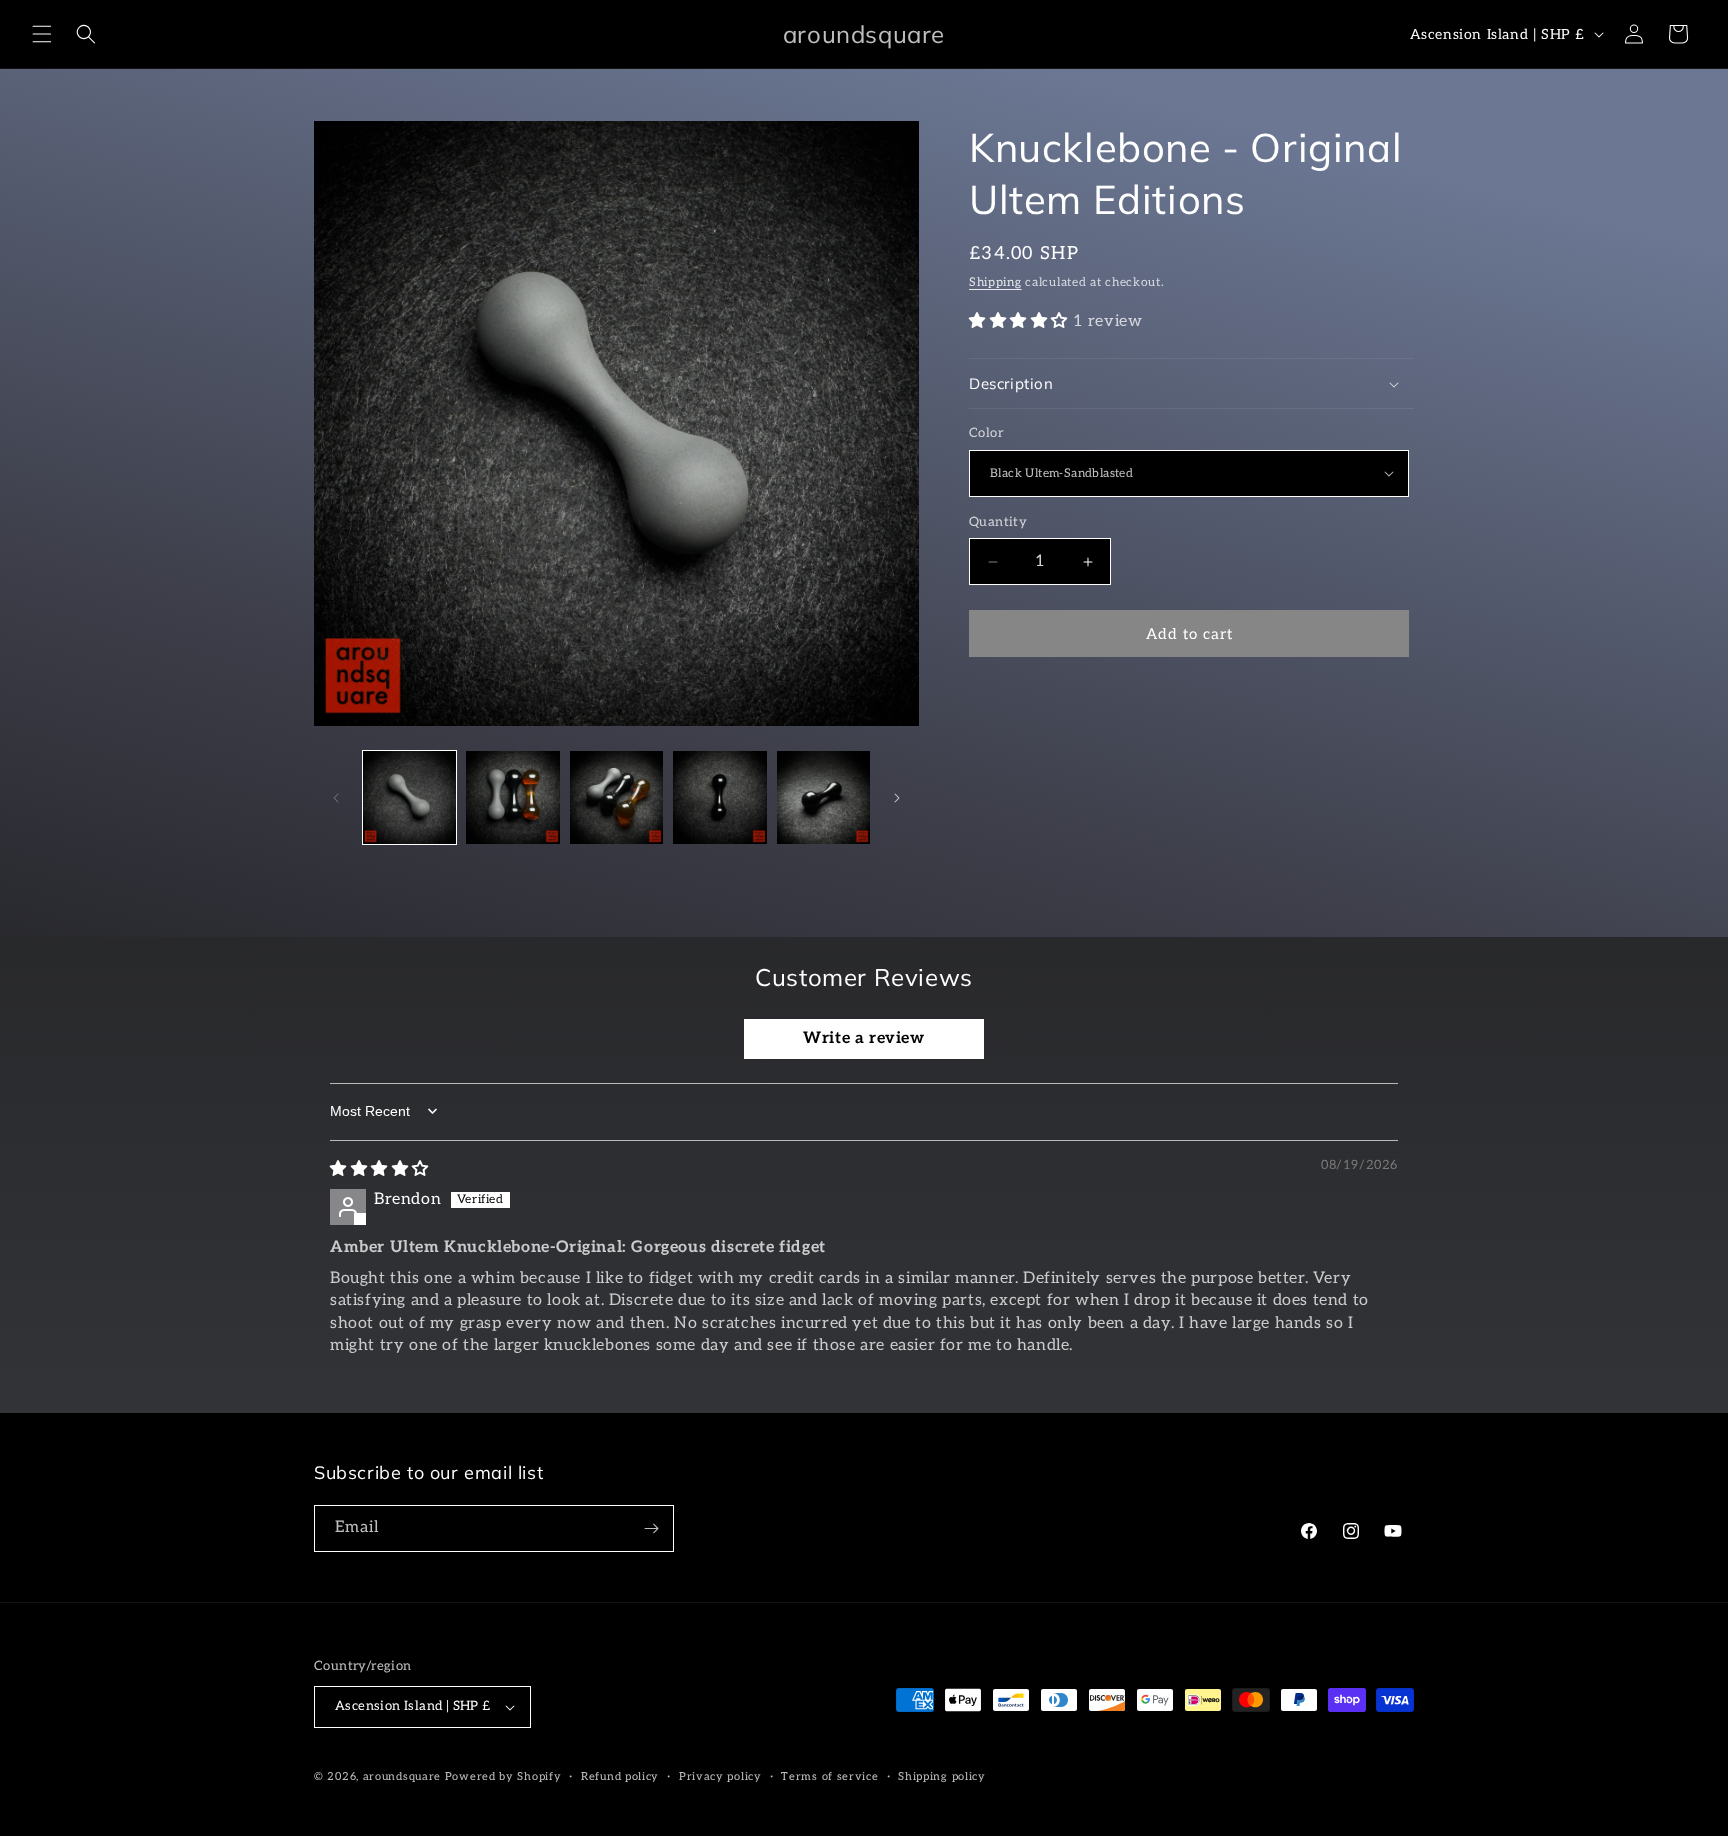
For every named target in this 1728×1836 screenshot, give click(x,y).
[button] (42, 34)
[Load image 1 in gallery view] (409, 797)
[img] (379, 1169)
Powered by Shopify (503, 1776)
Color (986, 433)
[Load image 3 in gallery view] (616, 797)
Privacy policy (720, 1776)
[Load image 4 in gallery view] (719, 797)
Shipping (995, 282)
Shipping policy (942, 1776)
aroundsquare (402, 1776)
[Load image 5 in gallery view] (823, 797)
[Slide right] (897, 798)
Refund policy (620, 1776)
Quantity (998, 522)
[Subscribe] (651, 1528)
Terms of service (829, 1776)
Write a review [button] (863, 1038)
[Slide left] (336, 798)
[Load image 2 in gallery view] (512, 797)
